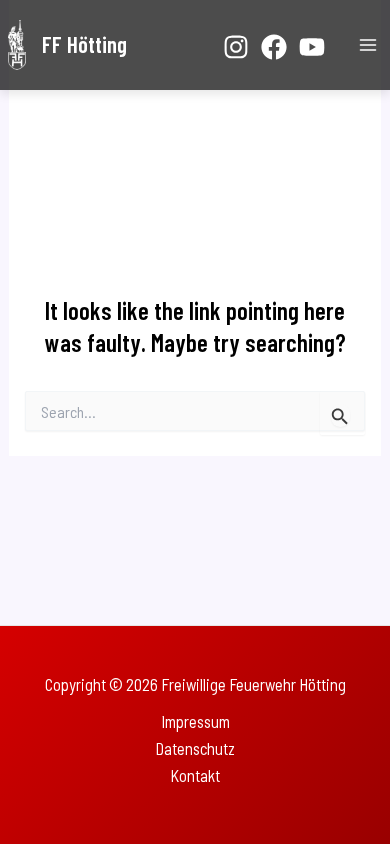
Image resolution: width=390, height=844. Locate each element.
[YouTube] (312, 47)
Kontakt (195, 775)
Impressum (195, 721)
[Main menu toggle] (367, 45)
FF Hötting (84, 44)
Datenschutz (195, 748)
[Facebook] (274, 47)
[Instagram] (236, 47)
